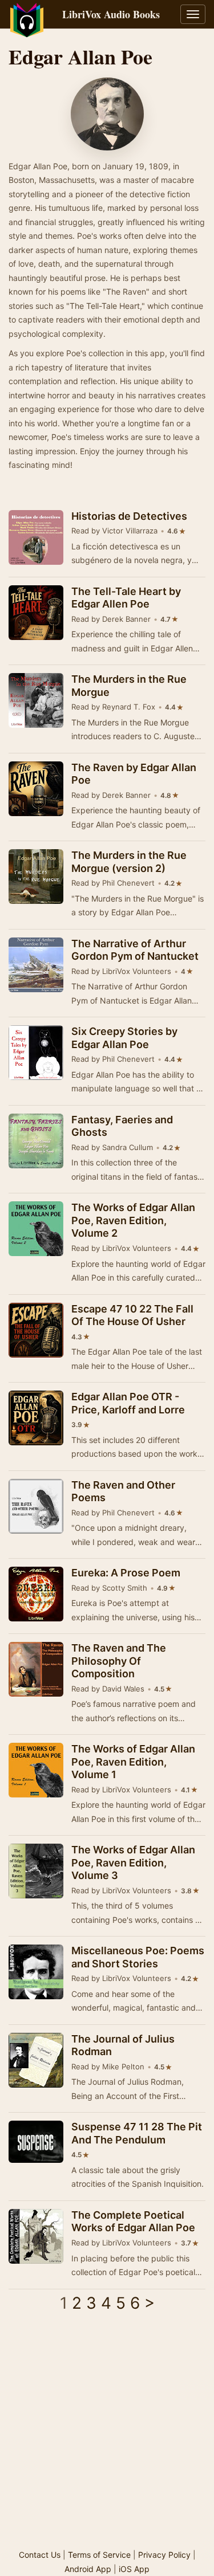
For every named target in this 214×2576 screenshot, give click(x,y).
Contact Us (40, 2555)
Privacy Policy (164, 2555)
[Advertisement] (107, 2435)
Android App (88, 2569)
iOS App (134, 2569)
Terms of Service (99, 2555)
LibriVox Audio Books (111, 14)
